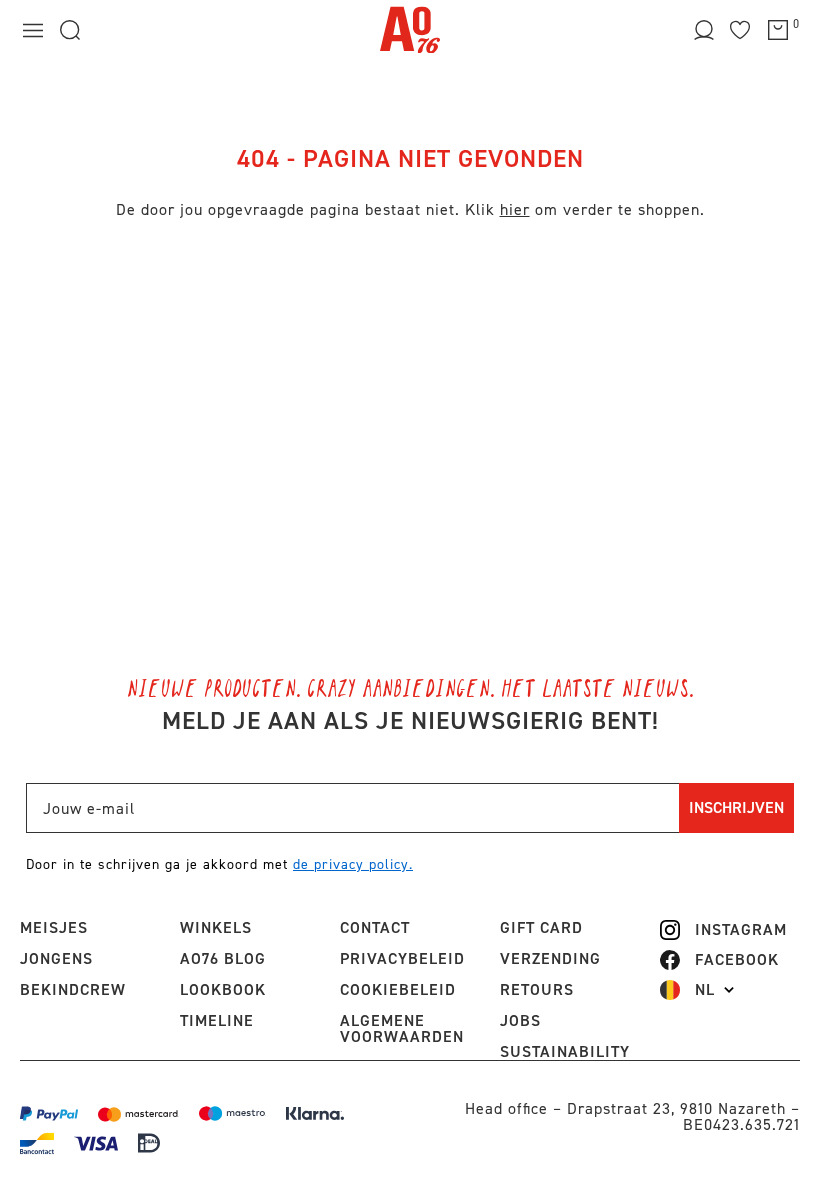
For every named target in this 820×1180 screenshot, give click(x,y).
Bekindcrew (73, 989)
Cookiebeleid (398, 989)
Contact (375, 927)
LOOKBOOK (223, 989)
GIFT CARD (541, 927)
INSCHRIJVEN (736, 807)
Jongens (56, 958)
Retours (537, 989)
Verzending (550, 958)
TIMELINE (217, 1020)
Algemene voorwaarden (402, 1028)
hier (515, 209)
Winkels (216, 927)
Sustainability (565, 1051)
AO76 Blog (223, 958)
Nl (705, 990)
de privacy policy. (353, 864)
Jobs (520, 1020)
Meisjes (54, 927)
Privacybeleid (402, 958)
